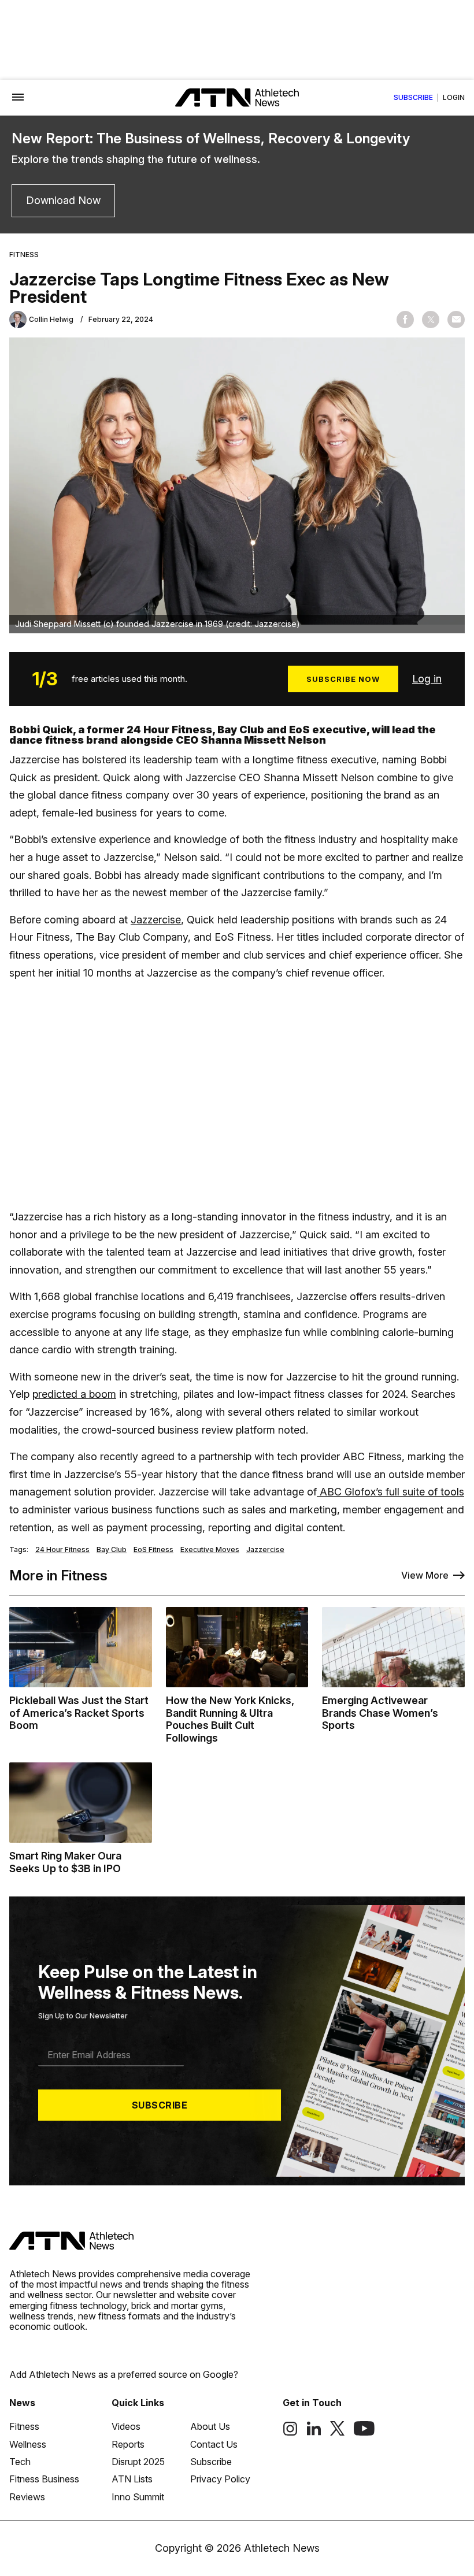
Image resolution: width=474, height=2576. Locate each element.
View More (425, 1575)
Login (454, 98)
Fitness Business (44, 2479)
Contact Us (214, 2444)
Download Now (63, 200)
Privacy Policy (220, 2479)
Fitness (24, 255)
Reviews (27, 2497)
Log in (427, 679)
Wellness (28, 2444)
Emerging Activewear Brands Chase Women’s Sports (380, 1713)
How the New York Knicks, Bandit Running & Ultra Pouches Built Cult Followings (230, 1719)
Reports (128, 2444)
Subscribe (413, 98)
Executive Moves (210, 1550)
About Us (210, 2426)
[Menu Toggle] (18, 98)
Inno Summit (138, 2497)
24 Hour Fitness (62, 1550)
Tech (20, 2462)
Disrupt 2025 (138, 2462)
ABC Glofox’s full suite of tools (390, 1492)
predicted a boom (74, 1394)
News (22, 2403)
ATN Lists (132, 2479)
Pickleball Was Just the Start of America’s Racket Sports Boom (79, 1713)
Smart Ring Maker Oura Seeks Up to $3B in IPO (65, 1862)
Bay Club (112, 1550)
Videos (126, 2426)
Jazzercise (156, 920)
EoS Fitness (153, 1550)
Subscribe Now (343, 679)
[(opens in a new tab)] (290, 2433)
